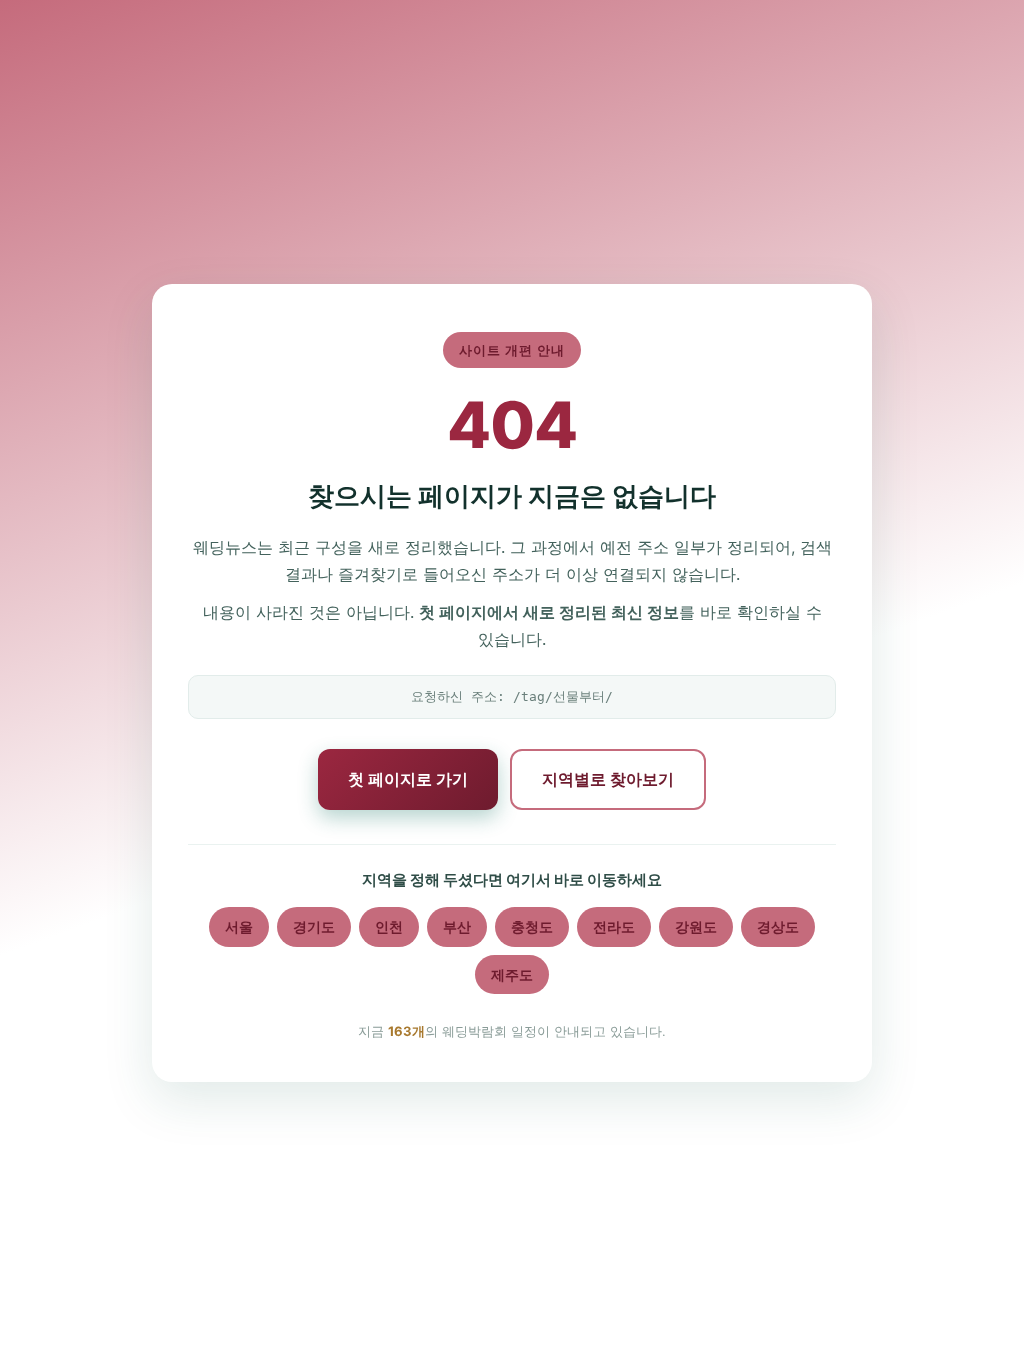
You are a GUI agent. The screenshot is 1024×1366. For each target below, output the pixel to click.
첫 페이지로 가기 (408, 779)
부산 (457, 926)
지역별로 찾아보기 (608, 779)
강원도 (696, 926)
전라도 (614, 926)
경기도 (314, 926)
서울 (239, 926)
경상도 (778, 926)
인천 (389, 926)
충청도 (532, 926)
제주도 (512, 974)
